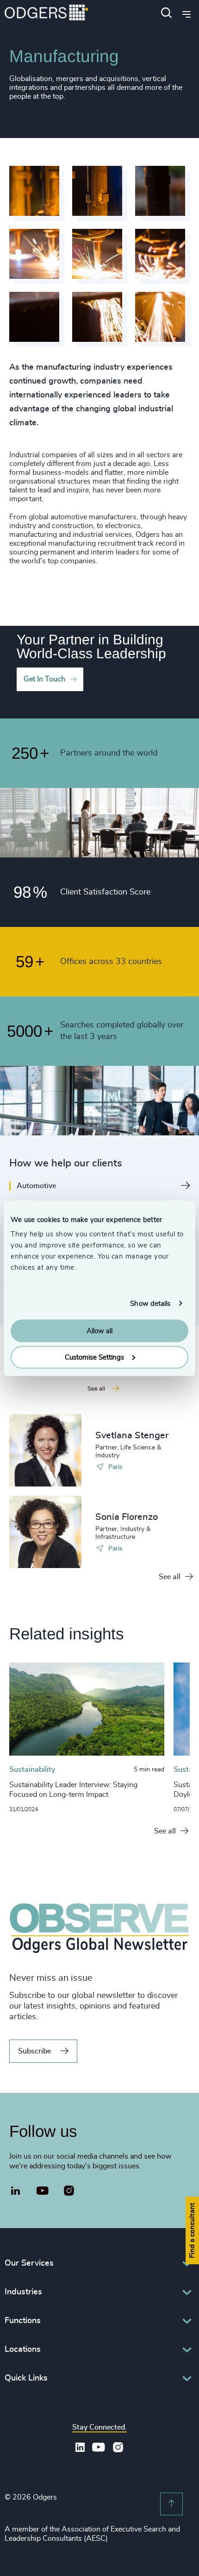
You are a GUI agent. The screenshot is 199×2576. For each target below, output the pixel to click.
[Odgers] (46, 14)
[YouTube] (43, 2191)
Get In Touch (44, 679)
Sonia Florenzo (127, 1517)
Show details (150, 1303)
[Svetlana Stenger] (45, 1450)
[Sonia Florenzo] (45, 1532)
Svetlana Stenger (132, 1436)
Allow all (99, 1331)
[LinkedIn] (16, 2192)
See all (170, 1577)
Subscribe (34, 2051)
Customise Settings (94, 1357)
